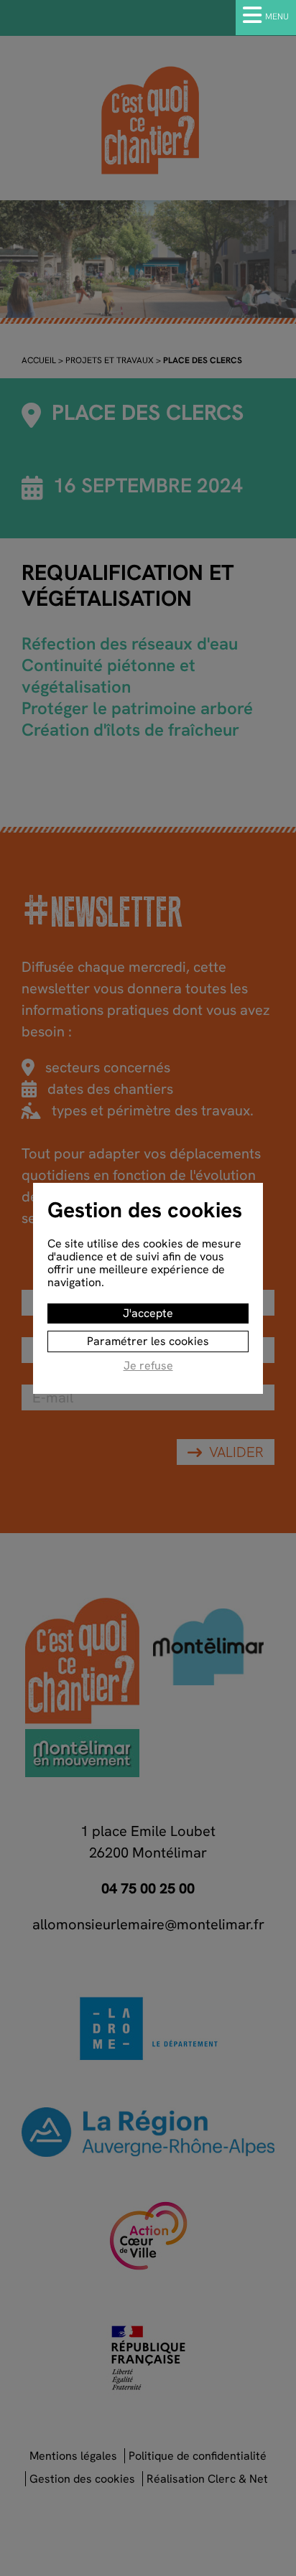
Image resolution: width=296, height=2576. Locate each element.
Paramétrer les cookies (148, 1341)
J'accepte (148, 1313)
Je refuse (148, 1366)
